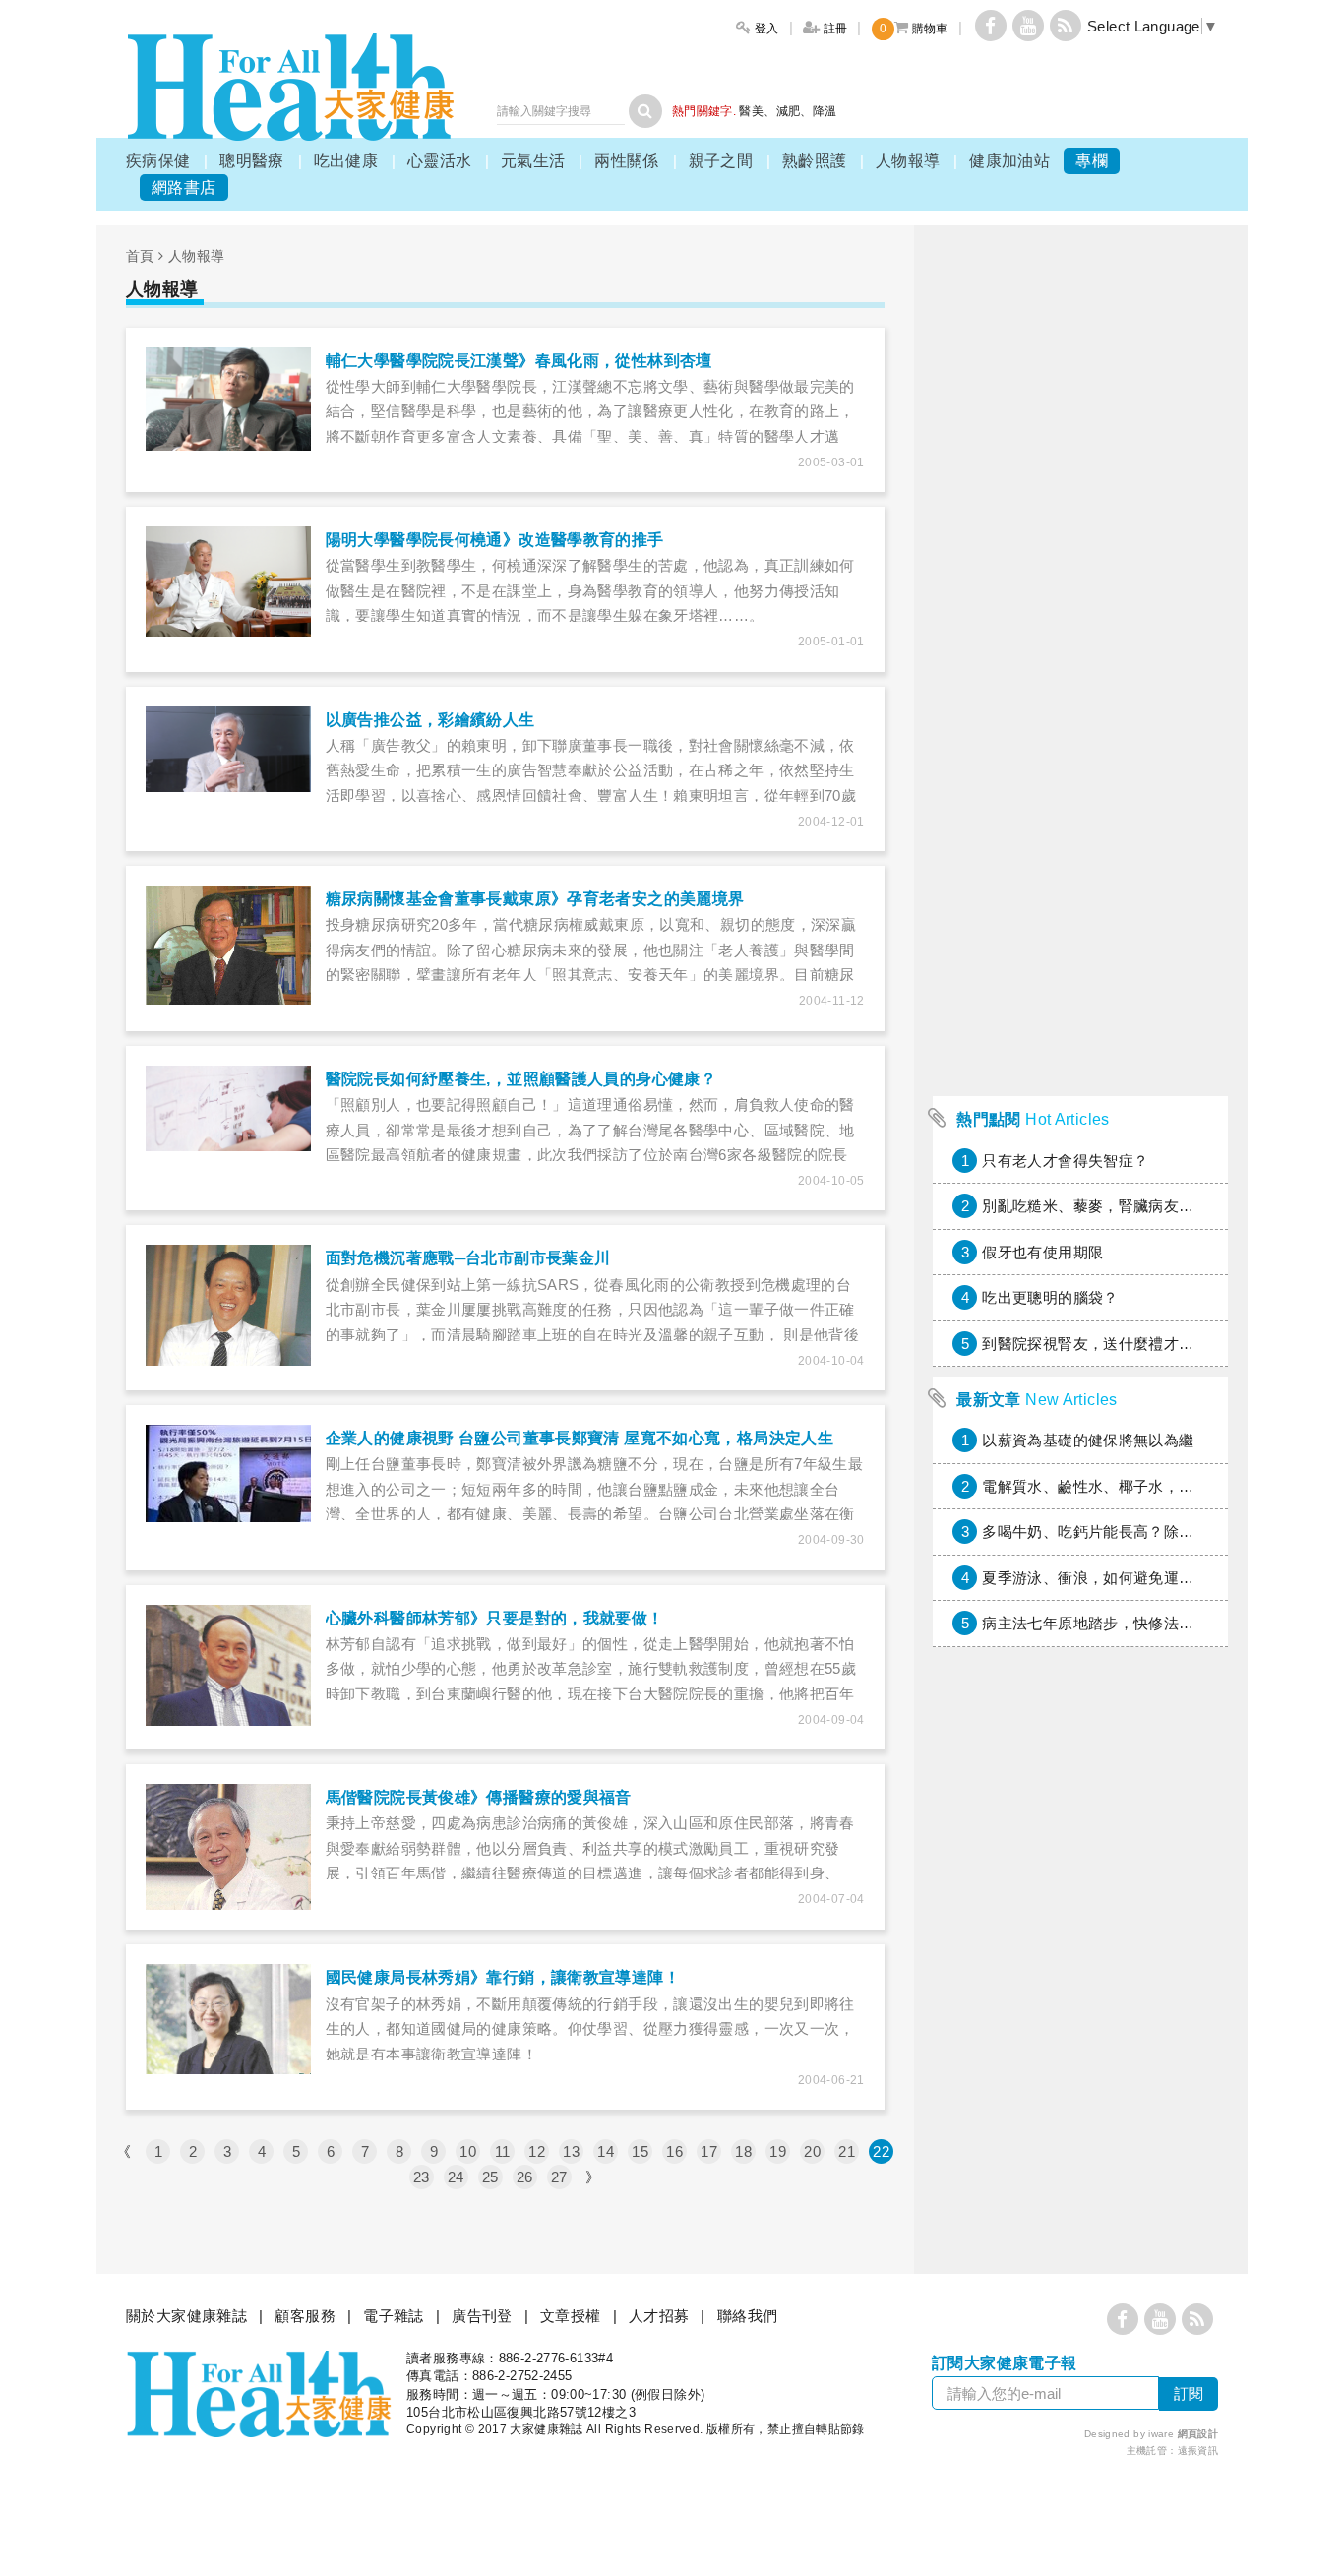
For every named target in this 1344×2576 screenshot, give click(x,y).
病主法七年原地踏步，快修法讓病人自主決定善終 (1148, 1623)
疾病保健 (158, 161)
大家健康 (290, 87)
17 (709, 2151)
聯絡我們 (748, 2316)
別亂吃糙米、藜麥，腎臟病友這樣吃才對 (1118, 1206)
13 (571, 2151)
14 (606, 2151)
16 (674, 2151)
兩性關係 (627, 161)
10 (468, 2151)
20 (812, 2151)
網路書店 (184, 187)
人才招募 (659, 2316)
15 (640, 2151)
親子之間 (721, 161)
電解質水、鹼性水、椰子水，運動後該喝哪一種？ (1148, 1486)
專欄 (1092, 161)
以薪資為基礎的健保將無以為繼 (1088, 1440)
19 (778, 2151)
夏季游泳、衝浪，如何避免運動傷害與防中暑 (1133, 1578)
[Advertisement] (1080, 791)
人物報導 (908, 161)
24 (456, 2177)
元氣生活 (533, 161)
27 (559, 2177)
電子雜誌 (394, 2316)
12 (537, 2151)
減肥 (789, 111)
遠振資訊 (1198, 2451)
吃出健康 (346, 161)
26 (525, 2177)
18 (743, 2151)
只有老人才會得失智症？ (1065, 1161)
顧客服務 (305, 2316)
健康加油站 (1009, 161)
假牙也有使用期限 (1042, 1252)
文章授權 (571, 2316)
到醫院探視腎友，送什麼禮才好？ (1096, 1344)
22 (881, 2151)
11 (503, 2151)
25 (490, 2177)
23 (422, 2177)
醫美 (751, 111)
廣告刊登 (482, 2316)
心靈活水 (440, 161)
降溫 (825, 111)
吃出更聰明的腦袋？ (1050, 1297)
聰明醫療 (252, 161)
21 (847, 2151)
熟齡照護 (815, 161)
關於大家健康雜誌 (186, 2316)
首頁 (140, 256)
